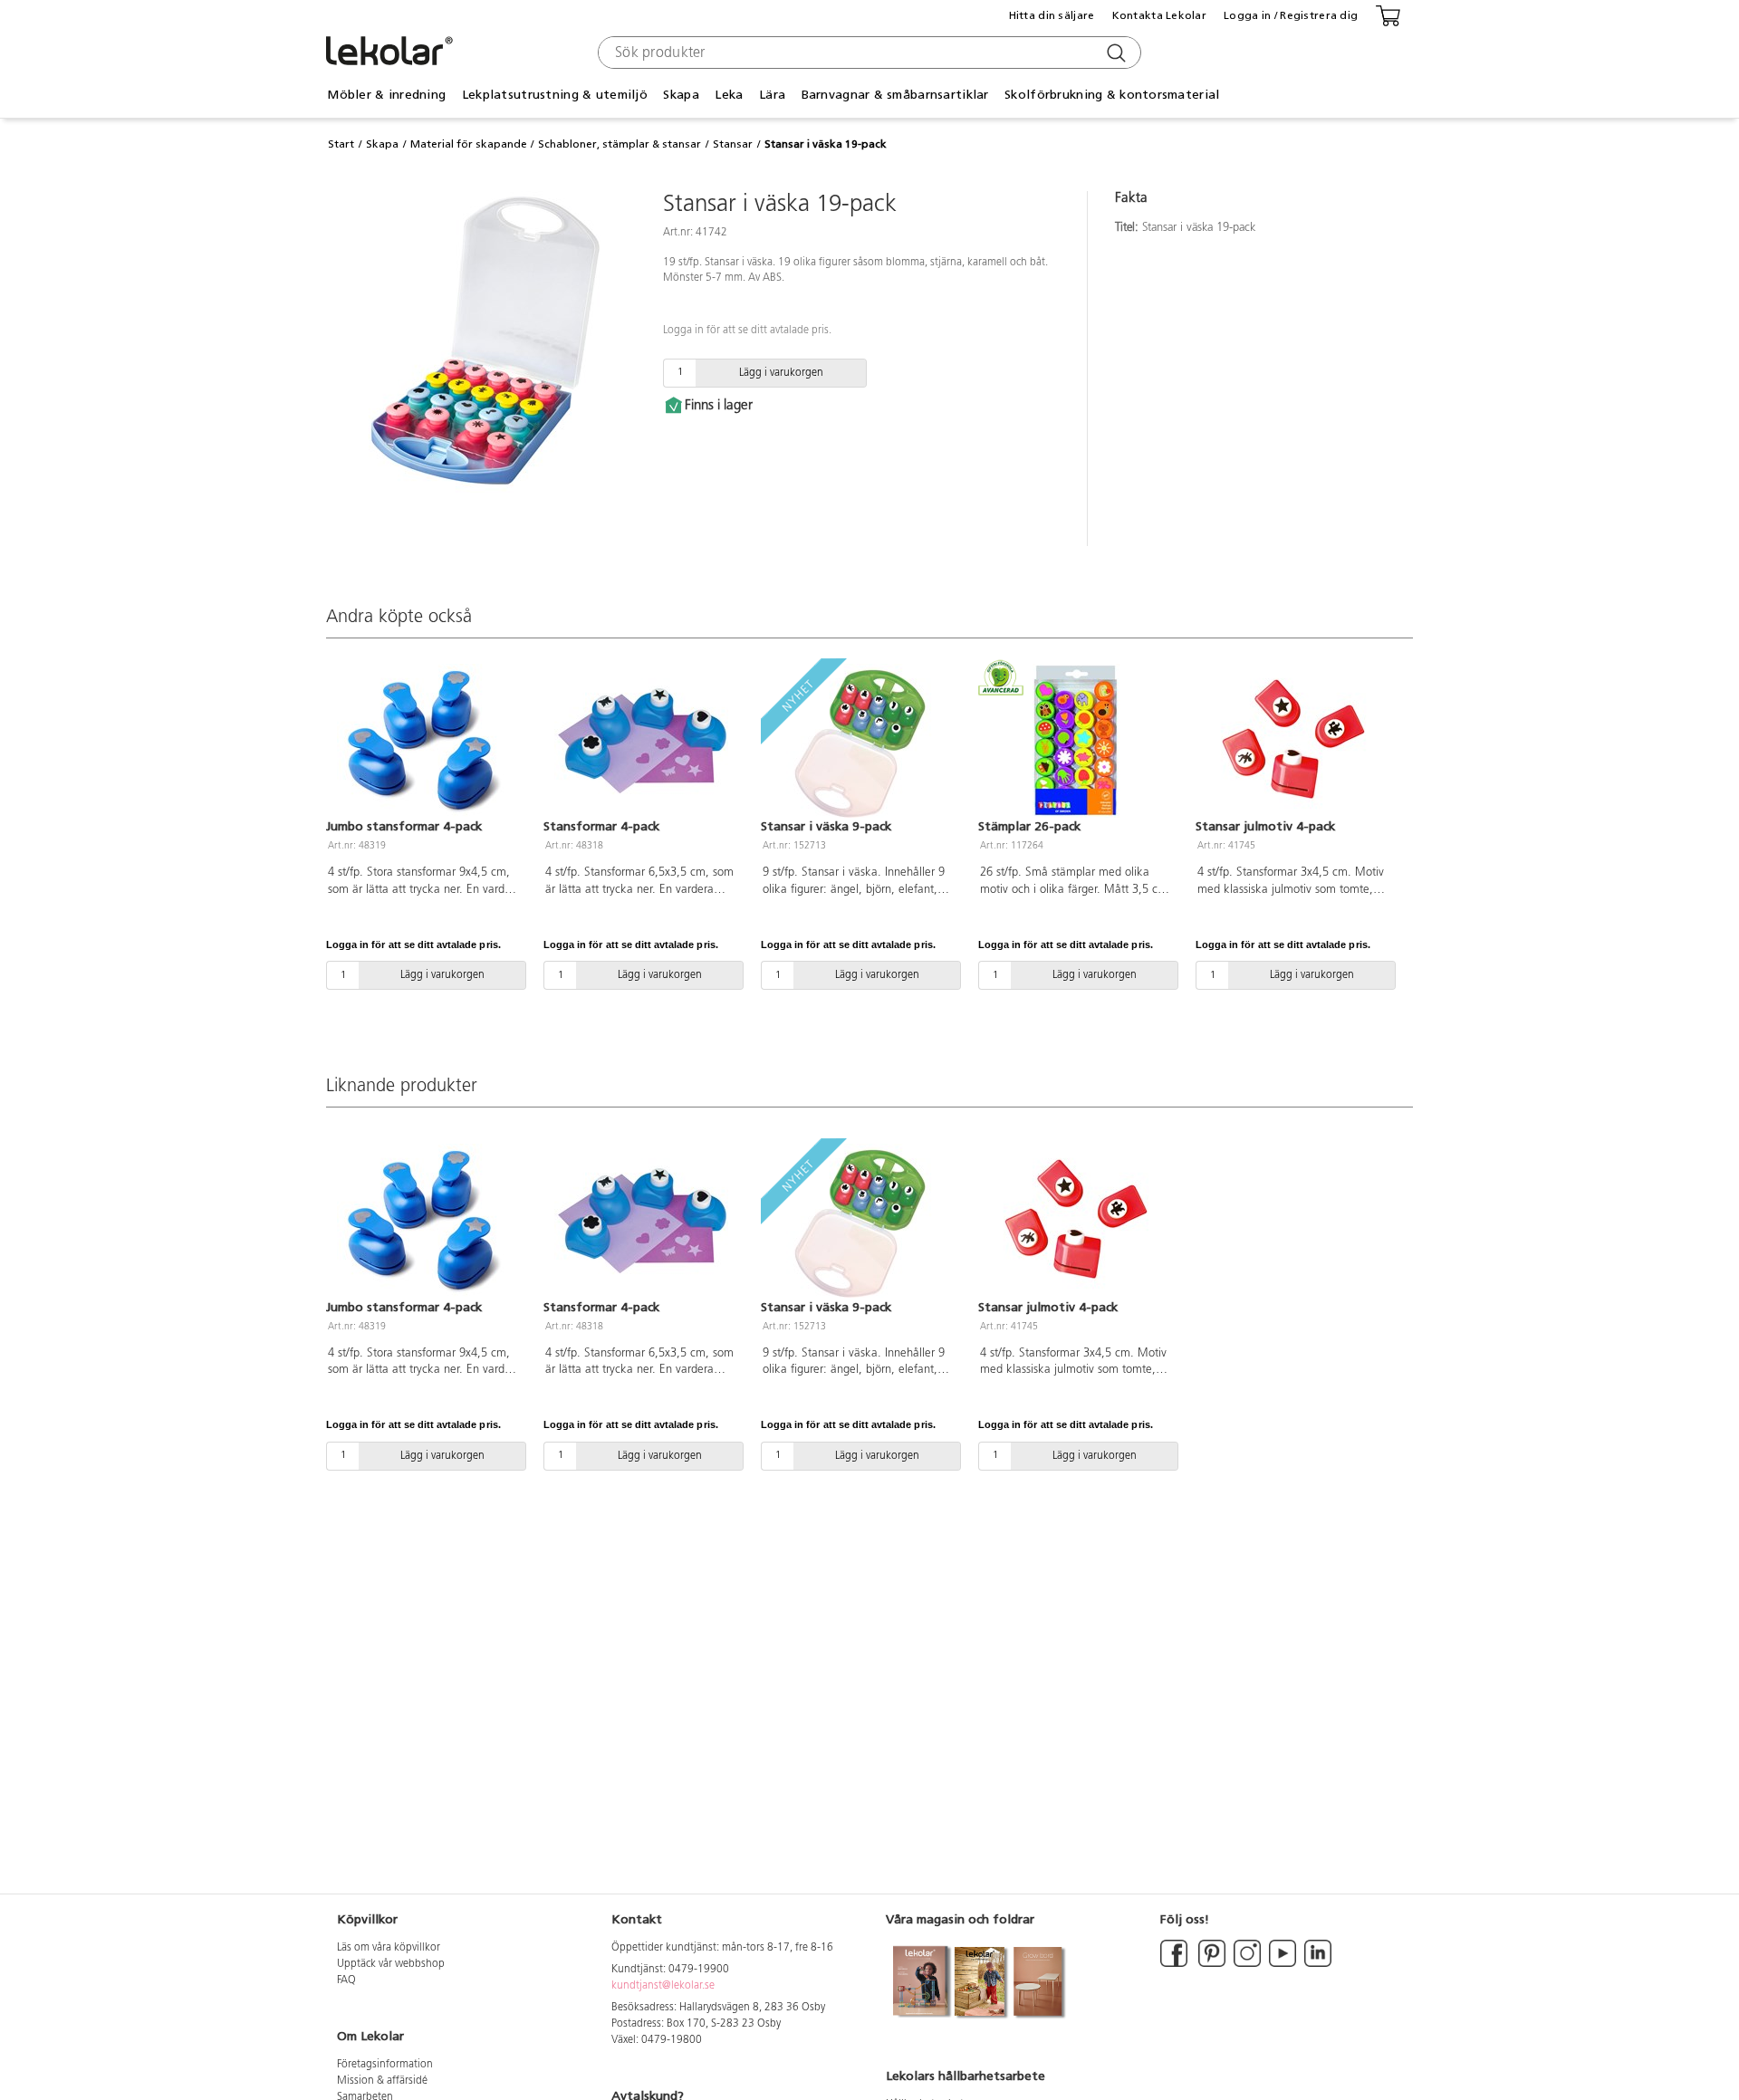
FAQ (346, 1980)
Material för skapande (469, 144)
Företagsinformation (385, 2065)
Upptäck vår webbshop (391, 1964)
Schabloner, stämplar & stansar (620, 144)
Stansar (733, 144)
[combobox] (867, 53)
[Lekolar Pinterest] (1211, 1964)
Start (341, 144)
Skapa (382, 144)
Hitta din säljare (1052, 15)
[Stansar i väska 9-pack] (859, 741)
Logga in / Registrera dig (1291, 15)
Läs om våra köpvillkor (389, 1948)
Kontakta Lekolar (1159, 15)
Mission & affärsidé (382, 2081)
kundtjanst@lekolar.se (663, 1986)
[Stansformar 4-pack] (641, 741)
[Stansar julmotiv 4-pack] (1293, 741)
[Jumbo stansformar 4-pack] (424, 741)
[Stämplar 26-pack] (1076, 741)
